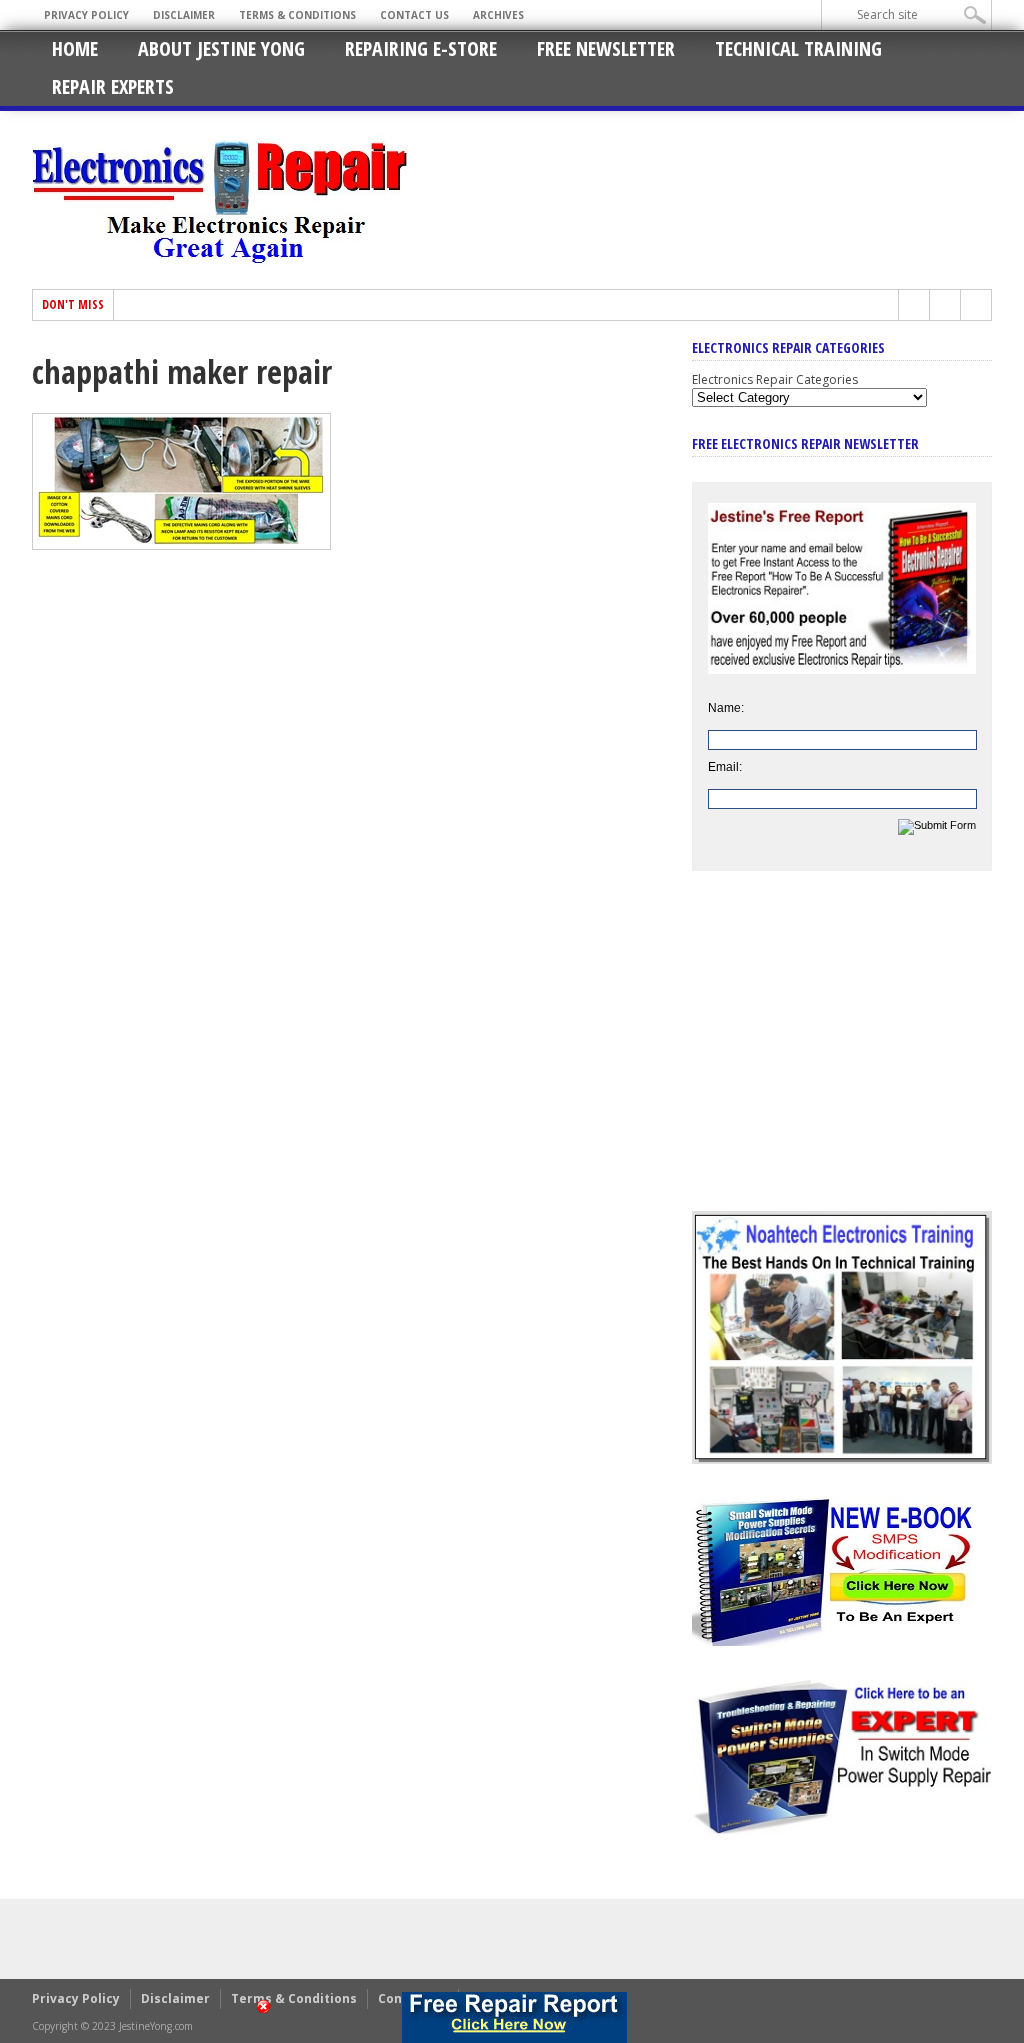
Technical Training (798, 48)
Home (75, 48)
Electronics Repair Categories (775, 379)
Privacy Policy (86, 15)
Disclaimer (184, 15)
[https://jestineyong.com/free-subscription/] (514, 2017)
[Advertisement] (842, 1056)
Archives (498, 15)
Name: (726, 708)
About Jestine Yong (221, 48)
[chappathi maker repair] (181, 545)
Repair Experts (113, 86)
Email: (725, 767)
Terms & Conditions (297, 15)
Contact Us (414, 15)
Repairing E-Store (421, 48)
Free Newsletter (606, 48)
